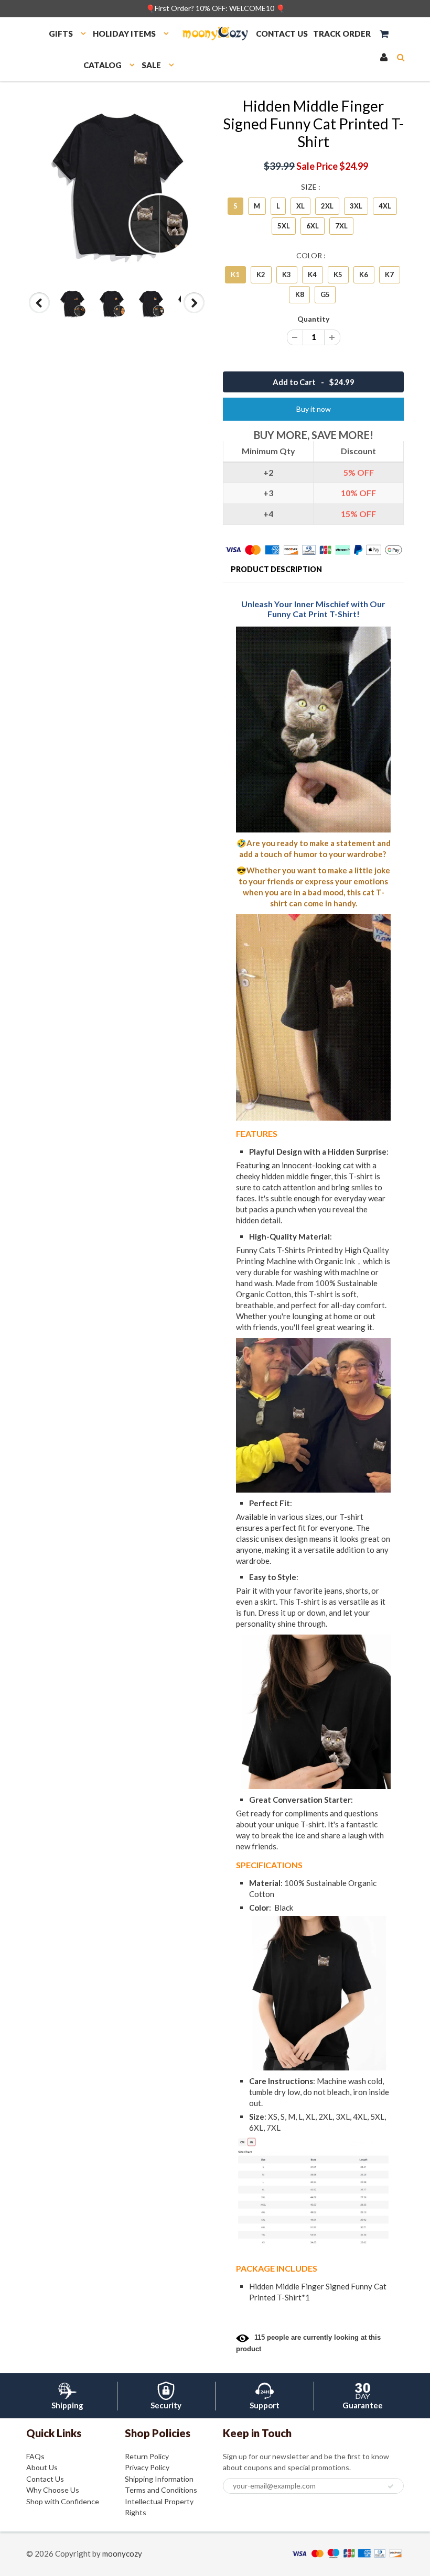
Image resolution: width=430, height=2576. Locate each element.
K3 (287, 275)
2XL (327, 206)
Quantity (313, 319)
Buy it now (314, 409)
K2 (261, 275)
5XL (284, 226)
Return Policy (147, 2456)
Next (194, 313)
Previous (40, 313)
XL (300, 206)
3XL (356, 206)
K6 (364, 275)
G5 (325, 294)
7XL (341, 226)
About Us (42, 2467)
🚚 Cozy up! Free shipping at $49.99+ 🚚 (215, 8)
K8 (300, 294)
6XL (313, 226)
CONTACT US (282, 34)
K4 (312, 275)
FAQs (35, 2456)
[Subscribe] (391, 2486)
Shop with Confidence (63, 2501)
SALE (151, 65)
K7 (389, 275)
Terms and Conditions (161, 2490)
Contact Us (45, 2479)
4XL (385, 206)
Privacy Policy (147, 2467)
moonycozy (122, 2553)
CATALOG (103, 65)
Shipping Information (159, 2479)
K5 (338, 275)
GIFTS (61, 34)
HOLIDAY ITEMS (124, 34)
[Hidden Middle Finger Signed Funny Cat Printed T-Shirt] (117, 187)
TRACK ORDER (342, 34)
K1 (235, 275)
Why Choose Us (53, 2490)
